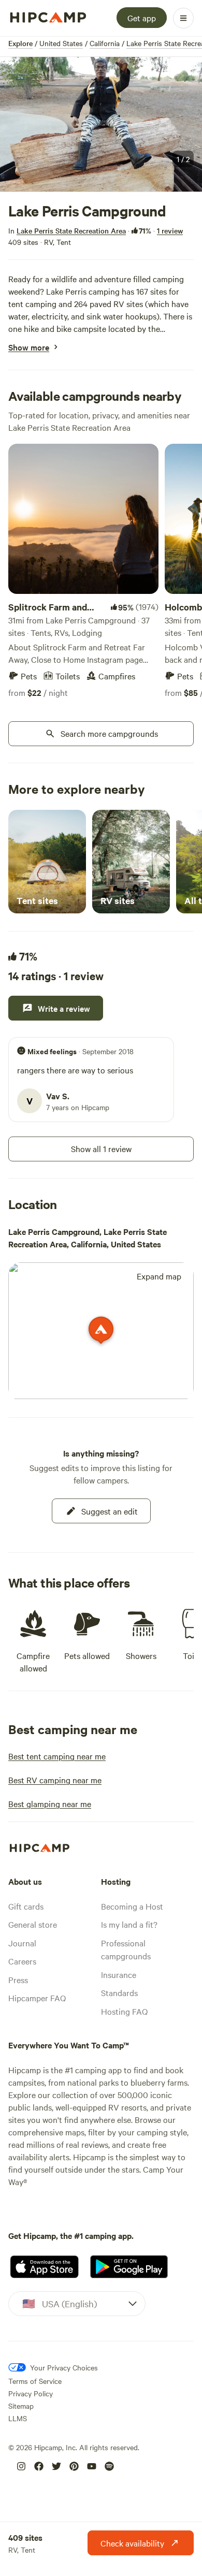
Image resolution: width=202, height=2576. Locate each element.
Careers (22, 1961)
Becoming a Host (132, 1906)
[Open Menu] (183, 18)
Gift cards (26, 1906)
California (105, 43)
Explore (20, 43)
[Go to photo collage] (101, 124)
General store (33, 1924)
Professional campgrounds (126, 1949)
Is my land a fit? (129, 1924)
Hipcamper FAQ (37, 1998)
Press (18, 1980)
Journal (22, 1943)
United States (61, 43)
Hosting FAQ (124, 2011)
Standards (119, 1992)
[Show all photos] (101, 124)
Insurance (119, 1974)
